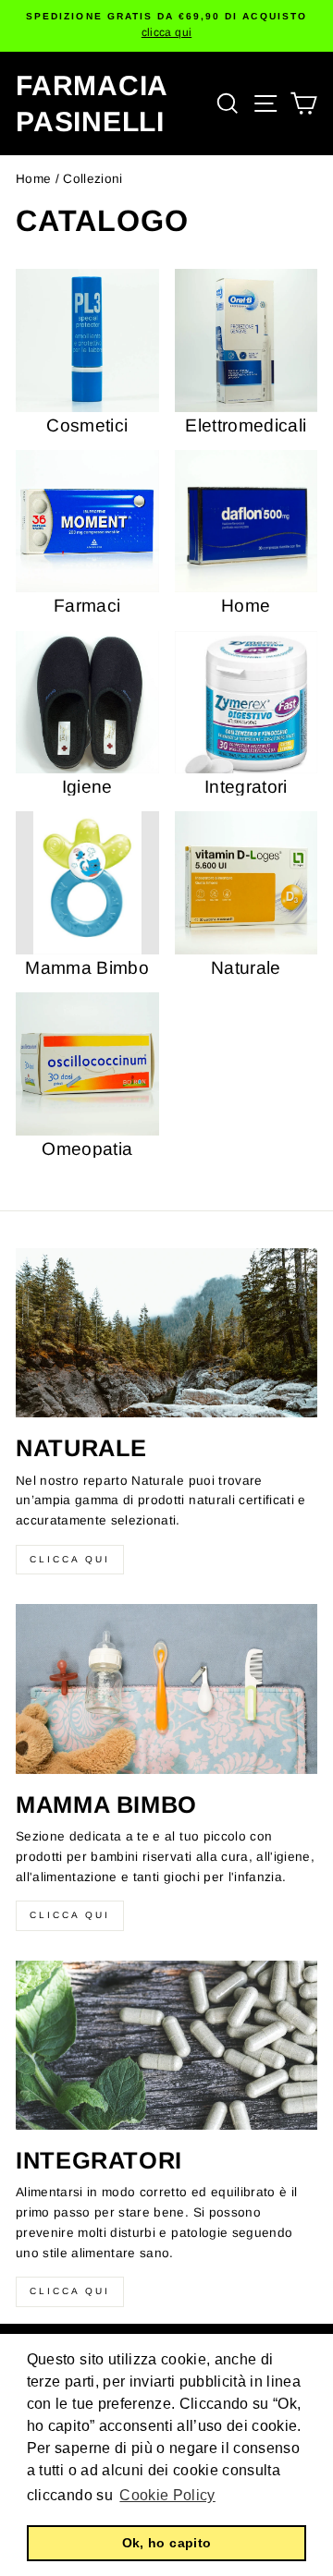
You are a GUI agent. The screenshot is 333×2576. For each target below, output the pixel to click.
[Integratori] (166, 2045)
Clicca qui (70, 1559)
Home (33, 179)
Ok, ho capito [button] (166, 2543)
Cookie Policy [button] (167, 2495)
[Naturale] (166, 1333)
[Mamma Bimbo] (166, 1689)
